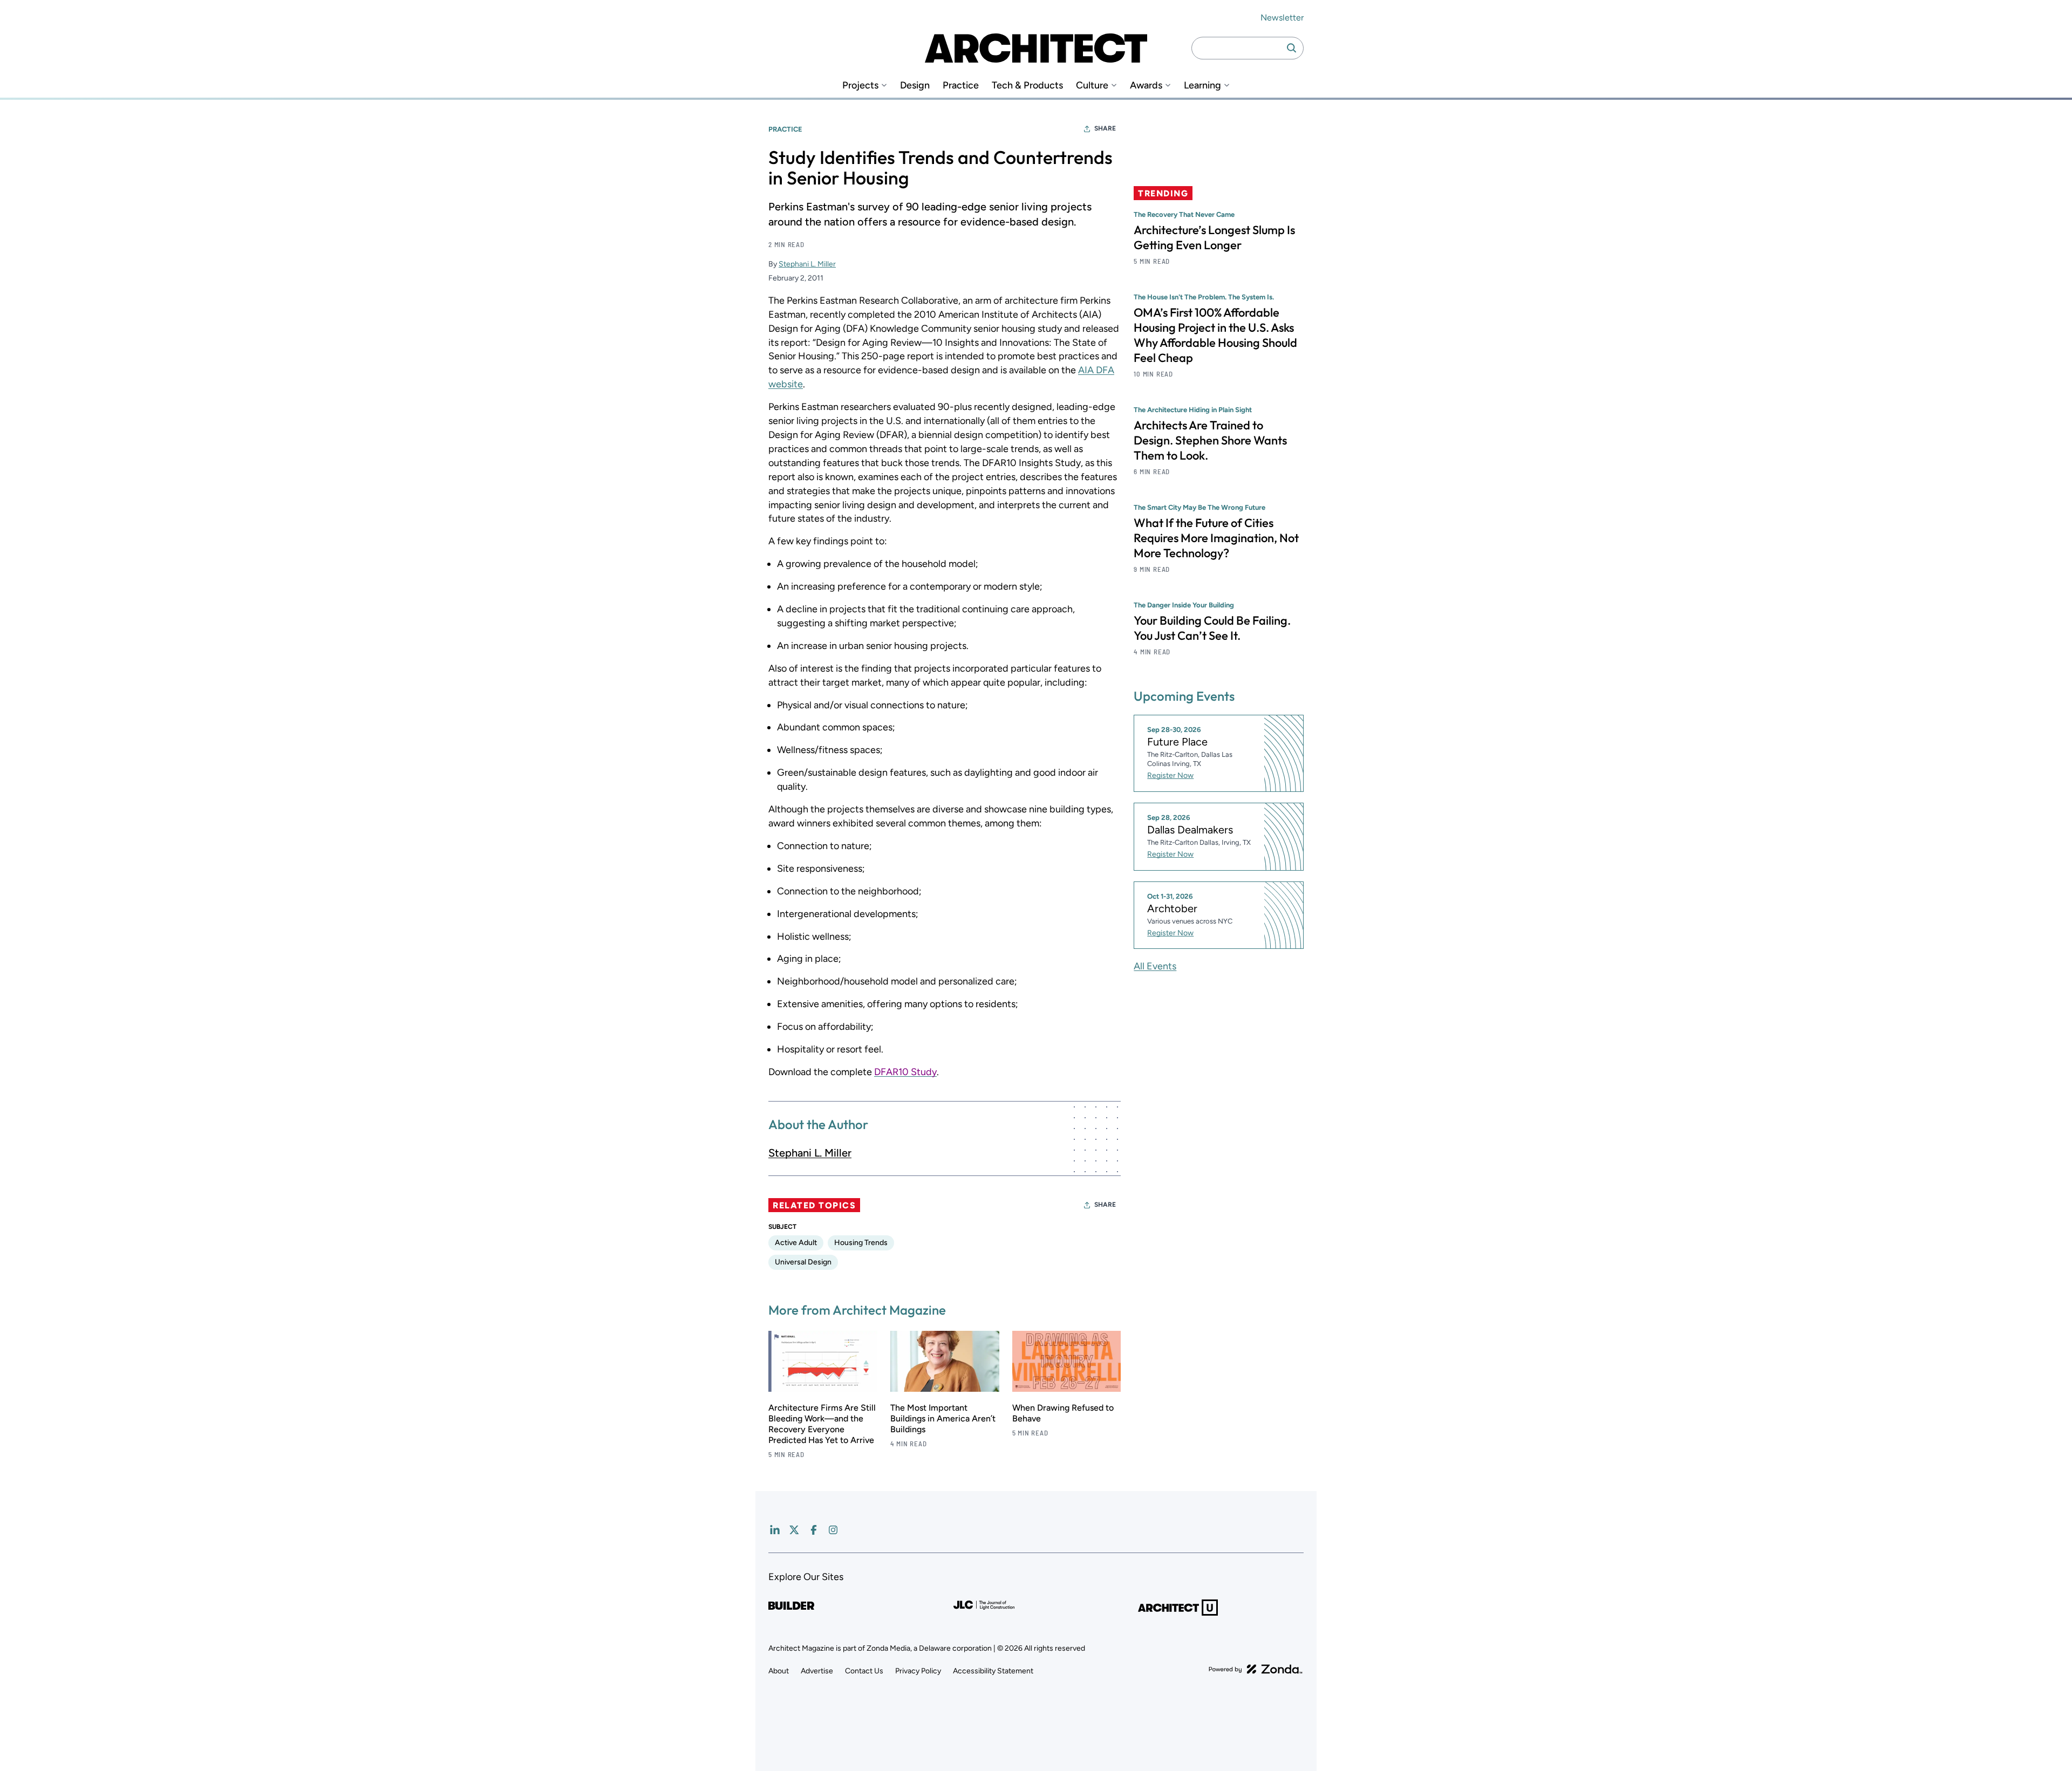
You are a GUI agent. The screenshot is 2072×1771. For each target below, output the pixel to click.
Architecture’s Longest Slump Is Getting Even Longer (1214, 237)
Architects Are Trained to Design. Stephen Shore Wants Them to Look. (1210, 440)
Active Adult (796, 1243)
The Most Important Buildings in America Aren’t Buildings (943, 1418)
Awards (1146, 86)
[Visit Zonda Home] (1256, 1669)
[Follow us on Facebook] (814, 1530)
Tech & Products (1027, 86)
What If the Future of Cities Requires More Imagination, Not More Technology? (1216, 538)
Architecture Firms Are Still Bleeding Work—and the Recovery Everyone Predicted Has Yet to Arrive (822, 1424)
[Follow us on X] (794, 1530)
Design (915, 86)
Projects (860, 86)
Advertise (817, 1671)
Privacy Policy (918, 1671)
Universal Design (803, 1262)
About (779, 1671)
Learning (1202, 86)
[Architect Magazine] (1036, 48)
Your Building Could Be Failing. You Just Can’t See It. (1212, 628)
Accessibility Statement (993, 1671)
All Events (1155, 966)
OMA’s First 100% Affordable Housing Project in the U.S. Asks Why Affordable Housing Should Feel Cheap (1215, 335)
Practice (961, 86)
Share (1105, 128)
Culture (1092, 86)
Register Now (1170, 775)
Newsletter (1282, 18)
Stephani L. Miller (807, 264)
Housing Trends (861, 1243)
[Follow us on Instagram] (833, 1530)
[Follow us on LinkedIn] (775, 1530)
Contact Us (864, 1671)
